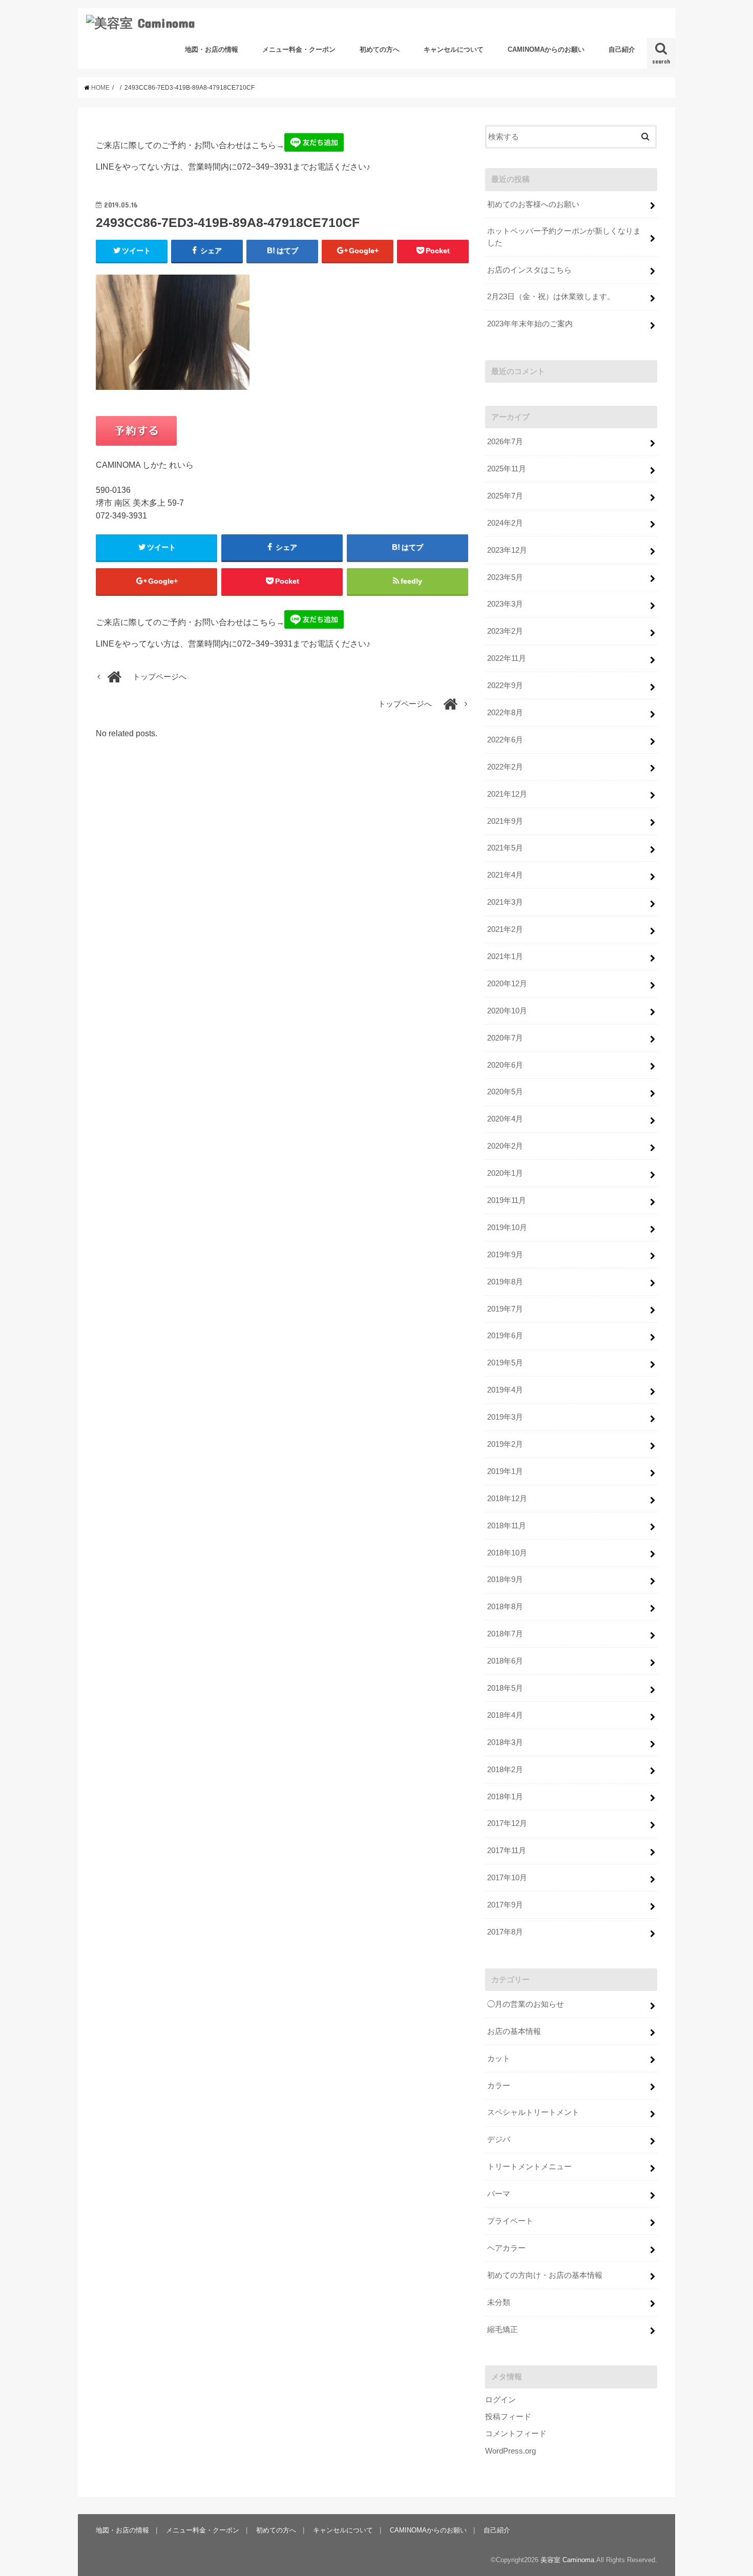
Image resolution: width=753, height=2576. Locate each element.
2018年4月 (505, 1715)
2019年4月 (505, 1390)
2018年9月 (505, 1580)
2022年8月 (505, 713)
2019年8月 (505, 1282)
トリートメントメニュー (529, 2167)
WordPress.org (510, 2451)
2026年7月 (505, 442)
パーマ (499, 2194)
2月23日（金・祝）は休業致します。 (551, 297)
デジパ (499, 2139)
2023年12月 (507, 550)
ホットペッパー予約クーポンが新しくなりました (564, 237)
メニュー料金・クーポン (299, 49)
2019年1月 (505, 1471)
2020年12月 (507, 984)
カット (499, 2059)
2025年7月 (505, 496)
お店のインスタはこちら (529, 270)
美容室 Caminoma (567, 2560)
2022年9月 (505, 685)
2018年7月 (505, 1634)
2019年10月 (507, 1228)
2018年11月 (507, 1526)
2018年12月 (507, 1499)
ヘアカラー (506, 2248)
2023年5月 (505, 577)
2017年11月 (507, 1851)
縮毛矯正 (503, 2330)
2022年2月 (505, 767)
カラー (499, 2086)
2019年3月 (505, 1417)
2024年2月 (505, 523)
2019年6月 (505, 1336)
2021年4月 (505, 875)
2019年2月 (505, 1444)
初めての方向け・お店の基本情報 (545, 2275)
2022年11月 (507, 658)
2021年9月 (505, 821)
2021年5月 (505, 848)
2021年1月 (505, 957)
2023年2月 (505, 631)
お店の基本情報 (514, 2031)
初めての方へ (380, 49)
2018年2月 (505, 1770)
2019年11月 (507, 1200)
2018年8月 (505, 1607)
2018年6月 (505, 1661)
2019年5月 (505, 1363)
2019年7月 (505, 1309)
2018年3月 (505, 1742)
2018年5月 (505, 1688)
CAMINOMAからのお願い (546, 49)
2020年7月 (505, 1038)
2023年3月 (505, 604)
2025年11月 (507, 469)
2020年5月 (505, 1092)
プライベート (510, 2221)
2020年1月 (505, 1173)
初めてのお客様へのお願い (533, 204)
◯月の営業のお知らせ (526, 2004)
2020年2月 (505, 1146)
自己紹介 (622, 49)
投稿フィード (508, 2417)
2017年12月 (507, 1823)
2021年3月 (505, 902)
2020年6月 (505, 1065)
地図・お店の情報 (212, 49)
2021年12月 (507, 794)
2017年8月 (505, 1932)
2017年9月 (505, 1905)
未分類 (499, 2302)
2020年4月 (505, 1119)
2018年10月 (507, 1553)
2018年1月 (505, 1797)
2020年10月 (507, 1011)
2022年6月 (505, 740)
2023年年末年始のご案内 (530, 324)
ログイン (500, 2400)
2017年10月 (507, 1878)
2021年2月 (505, 929)
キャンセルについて (454, 49)
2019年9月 (505, 1255)
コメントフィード (516, 2434)
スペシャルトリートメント (533, 2112)
